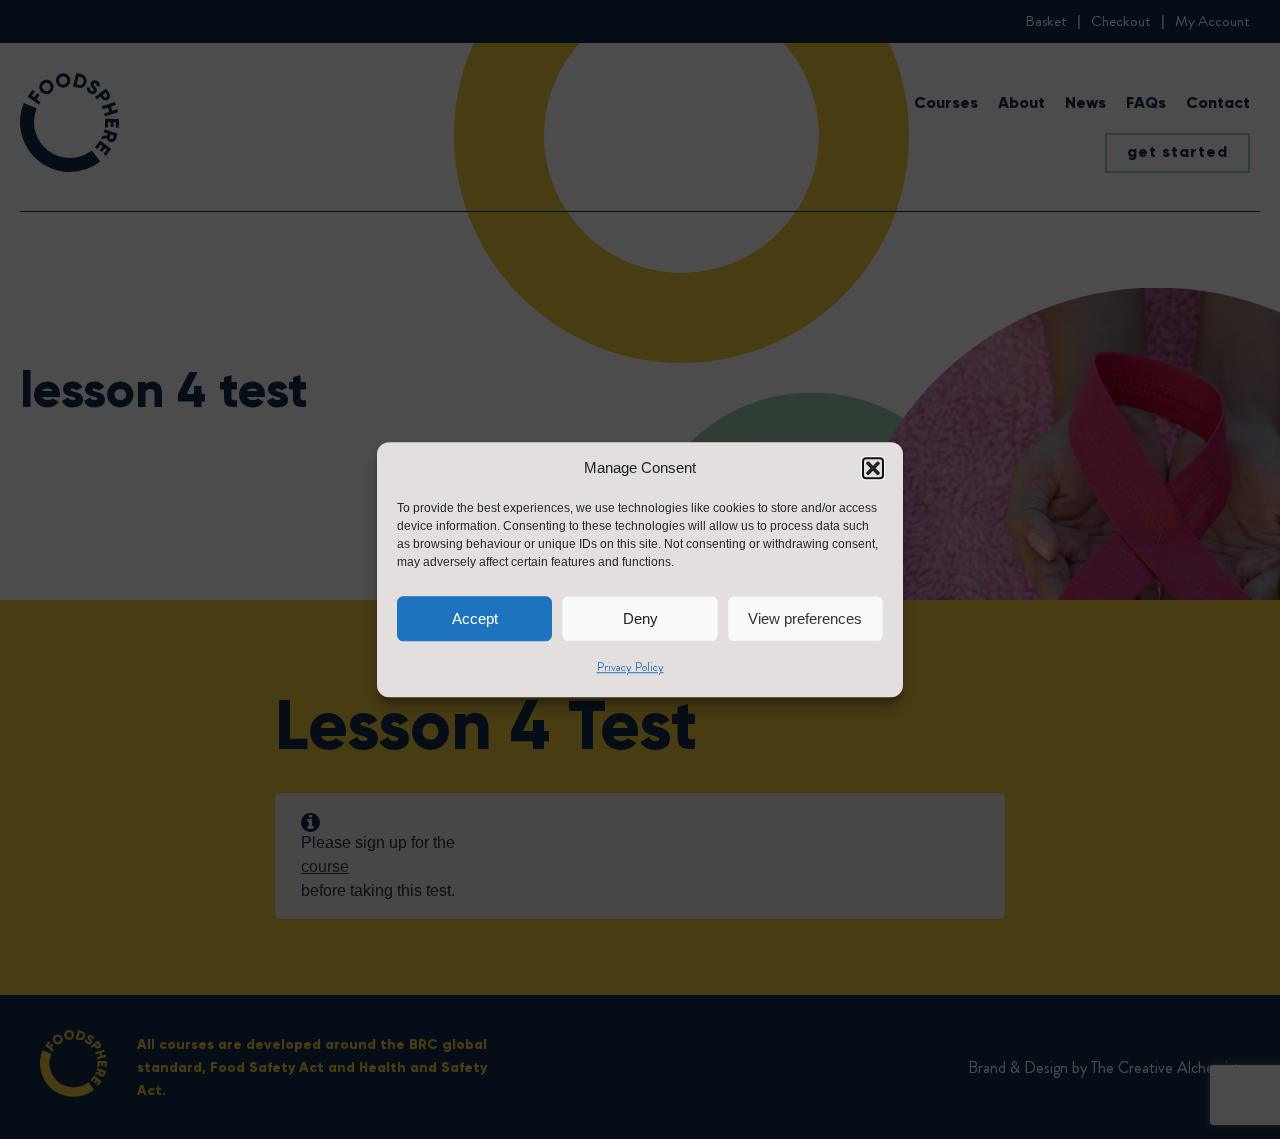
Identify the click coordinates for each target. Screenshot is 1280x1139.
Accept (475, 618)
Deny (640, 618)
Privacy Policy (630, 667)
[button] (873, 468)
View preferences (805, 618)
